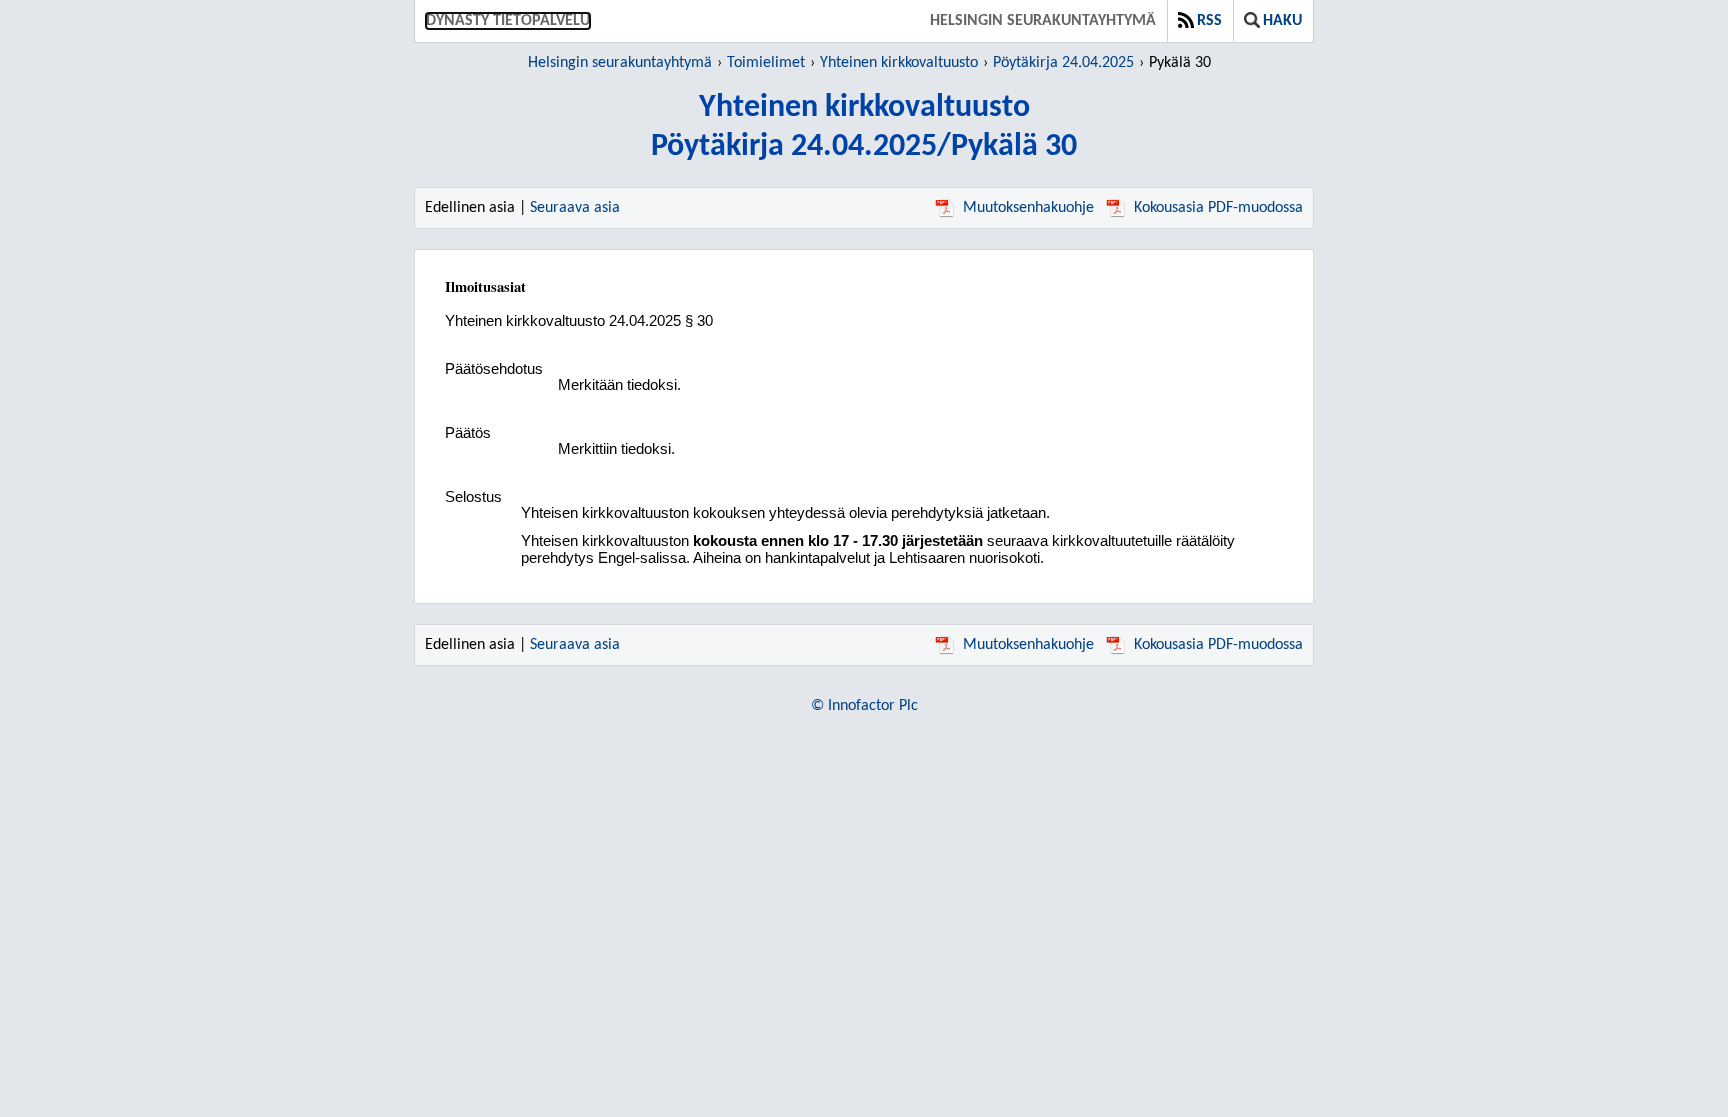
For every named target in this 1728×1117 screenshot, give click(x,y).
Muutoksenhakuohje (1028, 208)
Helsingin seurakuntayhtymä (1043, 21)
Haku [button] (1282, 21)
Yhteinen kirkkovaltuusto (899, 63)
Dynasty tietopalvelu (508, 21)
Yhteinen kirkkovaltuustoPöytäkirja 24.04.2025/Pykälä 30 (864, 127)
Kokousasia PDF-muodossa (1218, 208)
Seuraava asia (575, 208)
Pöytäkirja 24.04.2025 (1063, 63)
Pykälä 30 (1180, 63)
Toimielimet (766, 63)
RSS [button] (1209, 21)
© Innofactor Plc (864, 706)
